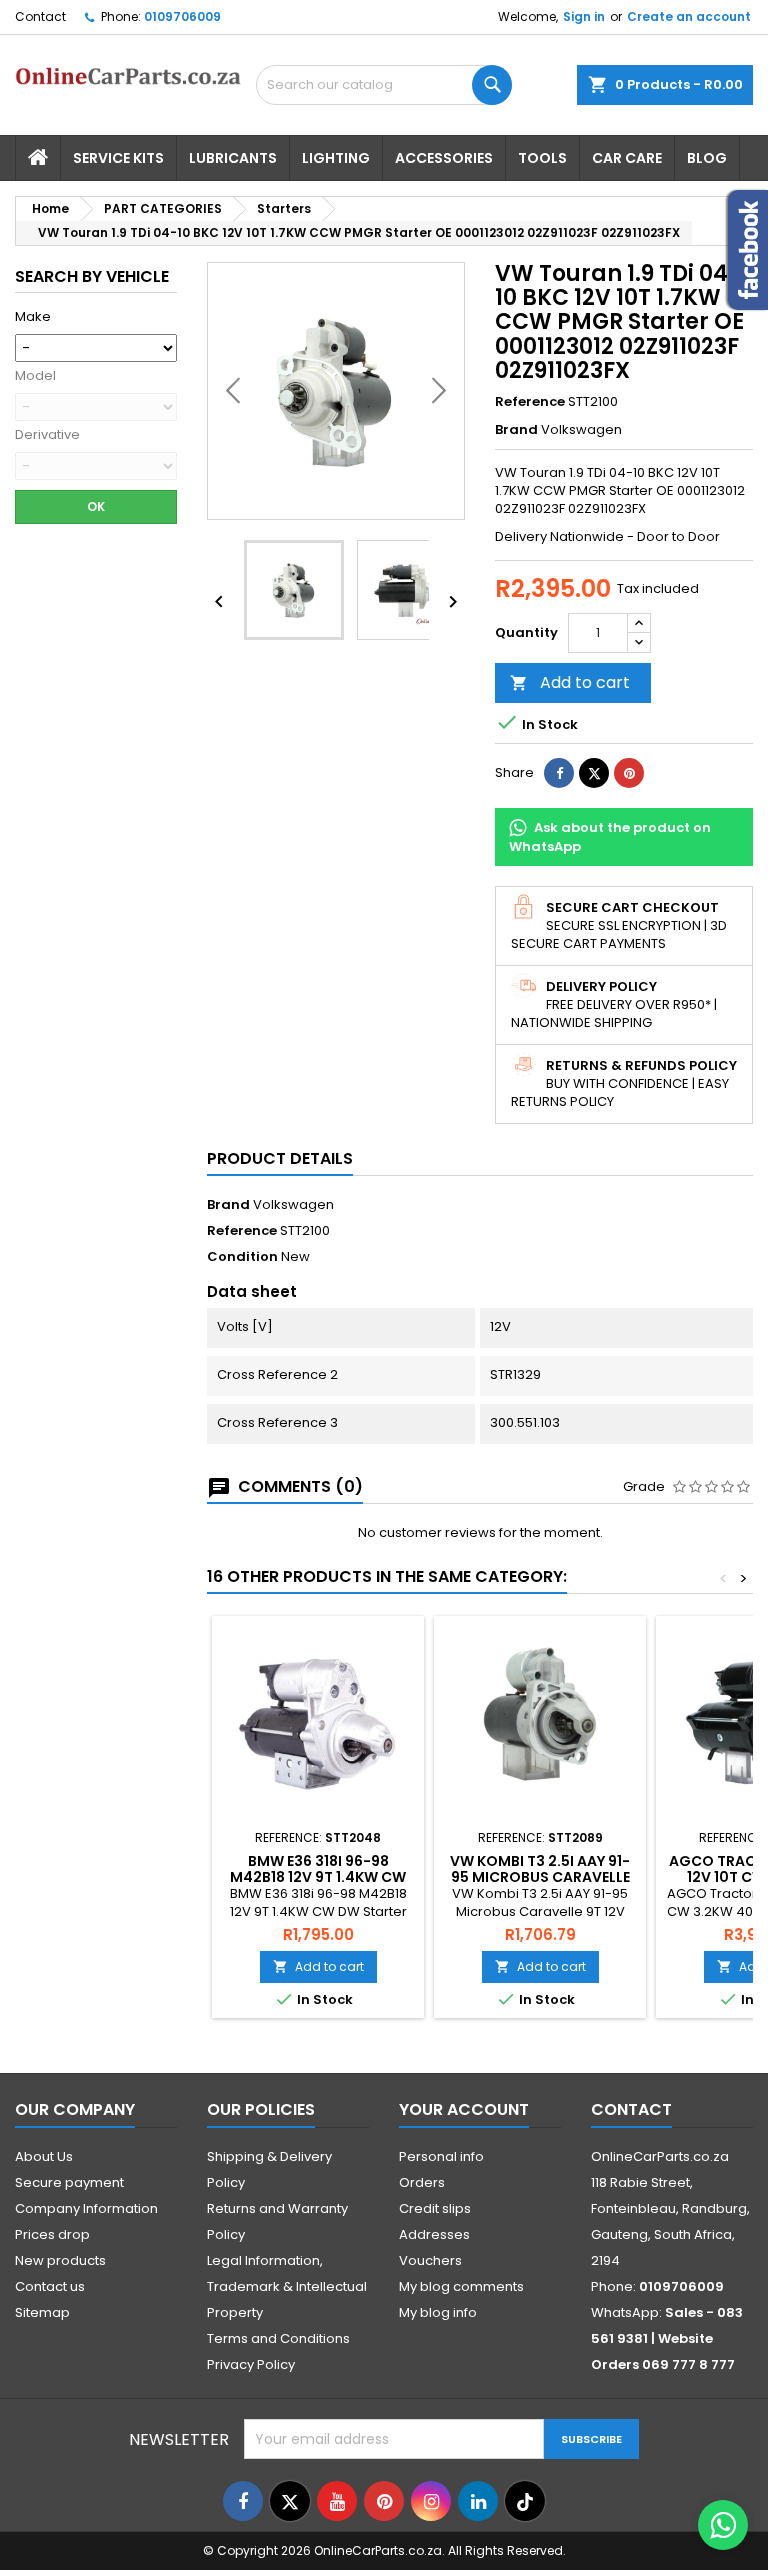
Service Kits (118, 158)
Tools (542, 158)
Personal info (441, 2156)
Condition (242, 1257)
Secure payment (69, 2182)
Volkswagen (293, 1204)
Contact (40, 16)
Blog (707, 158)
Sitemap (42, 2312)
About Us (44, 2156)
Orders (422, 2182)
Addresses (434, 2234)
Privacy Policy (251, 2364)
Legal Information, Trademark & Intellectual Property (287, 2286)
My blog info (438, 2312)
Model (35, 376)
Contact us (50, 2286)
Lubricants (233, 158)
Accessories (444, 158)
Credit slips (435, 2208)
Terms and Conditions (278, 2338)
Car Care (627, 158)
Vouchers (430, 2260)
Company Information (86, 2208)
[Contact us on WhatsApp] (723, 2525)
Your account (464, 2109)
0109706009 (182, 16)
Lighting (336, 158)
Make (33, 317)
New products (60, 2260)
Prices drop (52, 2234)
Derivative (47, 435)
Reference (530, 402)
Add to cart (570, 682)
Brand (516, 430)
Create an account (689, 16)
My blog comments (461, 2286)
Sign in (584, 16)
